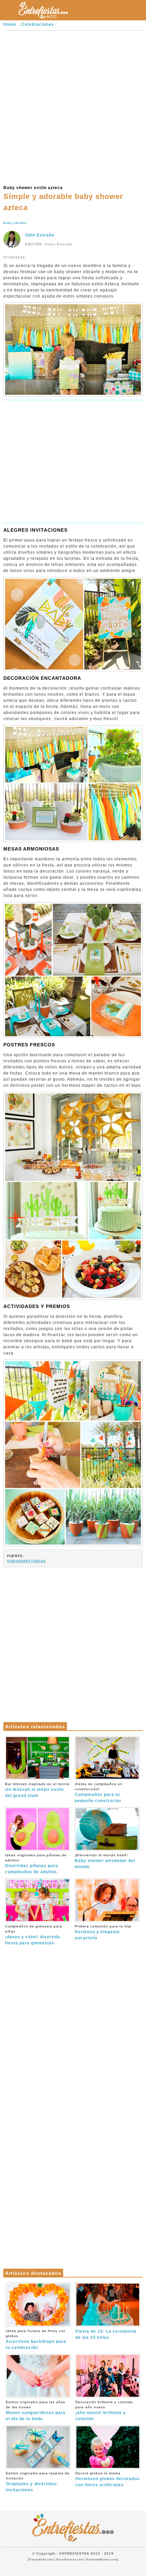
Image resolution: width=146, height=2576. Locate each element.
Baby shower (15, 223)
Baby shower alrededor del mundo (105, 1861)
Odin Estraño (40, 235)
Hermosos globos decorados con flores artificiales (108, 2479)
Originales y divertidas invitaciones (38, 2482)
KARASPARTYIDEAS (26, 1561)
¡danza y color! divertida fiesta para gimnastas (34, 1935)
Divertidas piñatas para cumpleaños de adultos (36, 1864)
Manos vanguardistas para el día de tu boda (36, 2411)
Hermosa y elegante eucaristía (103, 1932)
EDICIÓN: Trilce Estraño (49, 244)
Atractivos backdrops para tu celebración (36, 2339)
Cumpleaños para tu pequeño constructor (99, 1793)
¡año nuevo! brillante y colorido (104, 2411)
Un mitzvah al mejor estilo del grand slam (37, 1790)
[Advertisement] (73, 107)
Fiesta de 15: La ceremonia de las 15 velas (106, 2334)
